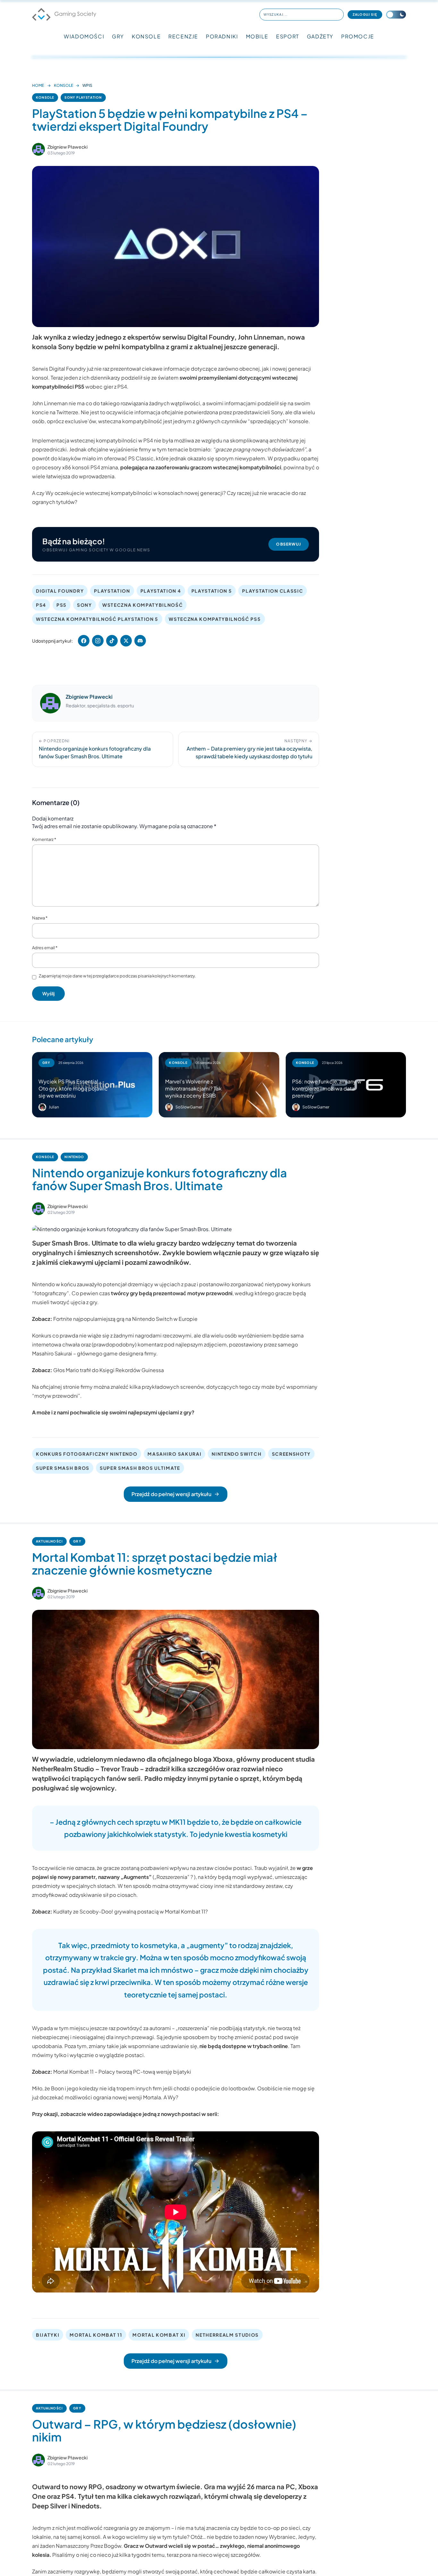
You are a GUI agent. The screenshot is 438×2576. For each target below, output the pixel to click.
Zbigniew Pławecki (67, 147)
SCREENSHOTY (291, 1454)
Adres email (45, 948)
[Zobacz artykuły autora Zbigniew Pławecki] (38, 149)
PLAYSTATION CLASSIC (273, 591)
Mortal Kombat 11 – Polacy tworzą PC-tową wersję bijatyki (122, 2072)
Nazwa (40, 918)
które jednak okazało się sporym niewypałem (211, 458)
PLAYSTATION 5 (212, 591)
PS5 (62, 605)
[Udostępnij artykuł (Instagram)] (98, 641)
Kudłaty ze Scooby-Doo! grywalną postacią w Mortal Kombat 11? (131, 1911)
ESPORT (288, 36)
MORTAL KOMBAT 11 (96, 2335)
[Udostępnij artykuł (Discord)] (140, 641)
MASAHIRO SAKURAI (174, 1454)
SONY (84, 605)
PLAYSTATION (112, 591)
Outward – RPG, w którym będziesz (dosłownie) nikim (164, 2430)
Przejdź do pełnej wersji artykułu (171, 1494)
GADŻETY (320, 36)
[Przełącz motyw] (396, 15)
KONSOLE (146, 36)
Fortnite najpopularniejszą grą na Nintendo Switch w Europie (125, 1319)
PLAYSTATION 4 (161, 591)
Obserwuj (289, 544)
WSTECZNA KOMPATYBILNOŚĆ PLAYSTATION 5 (97, 619)
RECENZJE (183, 36)
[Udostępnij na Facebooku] (84, 641)
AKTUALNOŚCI (49, 1541)
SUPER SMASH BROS (63, 1468)
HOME (38, 85)
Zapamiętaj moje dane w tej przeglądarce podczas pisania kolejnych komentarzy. (117, 976)
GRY (118, 36)
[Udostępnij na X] (126, 641)
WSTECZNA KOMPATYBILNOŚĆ (143, 605)
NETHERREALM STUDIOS (227, 2335)
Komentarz (44, 839)
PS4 (41, 605)
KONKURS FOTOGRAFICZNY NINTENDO (87, 1454)
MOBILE (257, 36)
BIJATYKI (48, 2335)
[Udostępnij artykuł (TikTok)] (112, 641)
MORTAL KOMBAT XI (159, 2335)
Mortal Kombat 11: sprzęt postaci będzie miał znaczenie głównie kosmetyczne (155, 1564)
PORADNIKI (222, 36)
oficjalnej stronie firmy (66, 1387)
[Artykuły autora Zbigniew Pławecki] (50, 703)
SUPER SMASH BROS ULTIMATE (140, 1468)
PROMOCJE (358, 36)
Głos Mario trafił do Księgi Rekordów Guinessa (109, 1370)
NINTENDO (74, 1157)
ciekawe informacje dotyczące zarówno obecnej (201, 369)
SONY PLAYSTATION (83, 97)
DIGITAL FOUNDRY (60, 591)
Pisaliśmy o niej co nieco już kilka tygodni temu (108, 2562)
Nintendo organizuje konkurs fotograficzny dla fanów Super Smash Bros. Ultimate (160, 1179)
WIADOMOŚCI (84, 36)
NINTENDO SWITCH (236, 1454)
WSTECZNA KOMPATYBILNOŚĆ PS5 (215, 619)
